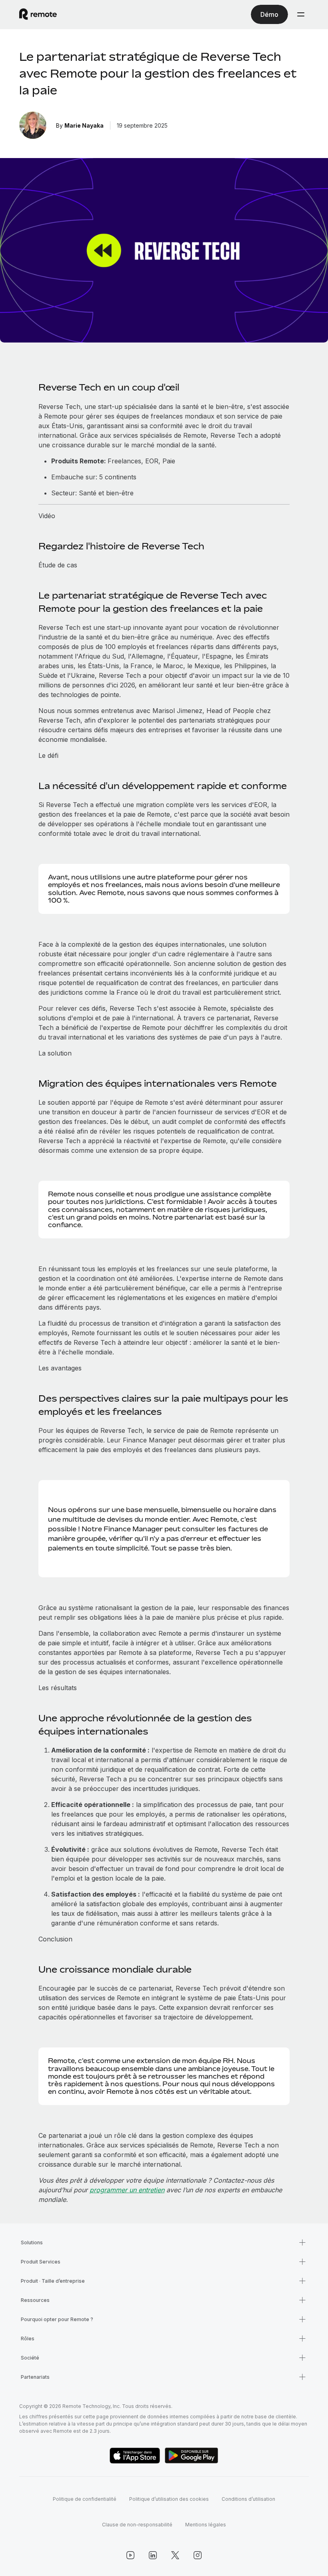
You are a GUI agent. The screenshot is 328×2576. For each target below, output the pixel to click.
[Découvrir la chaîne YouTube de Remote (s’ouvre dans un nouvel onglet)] (130, 2555)
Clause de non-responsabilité (137, 2525)
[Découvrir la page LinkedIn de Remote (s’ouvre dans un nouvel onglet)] (153, 2555)
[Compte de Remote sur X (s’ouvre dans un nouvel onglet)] (175, 2555)
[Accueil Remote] (38, 14)
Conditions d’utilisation (248, 2499)
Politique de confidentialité (85, 2499)
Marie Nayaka (84, 125)
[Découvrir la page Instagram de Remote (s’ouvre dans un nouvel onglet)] (198, 2555)
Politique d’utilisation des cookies (169, 2499)
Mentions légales (206, 2525)
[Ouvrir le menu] (301, 14)
